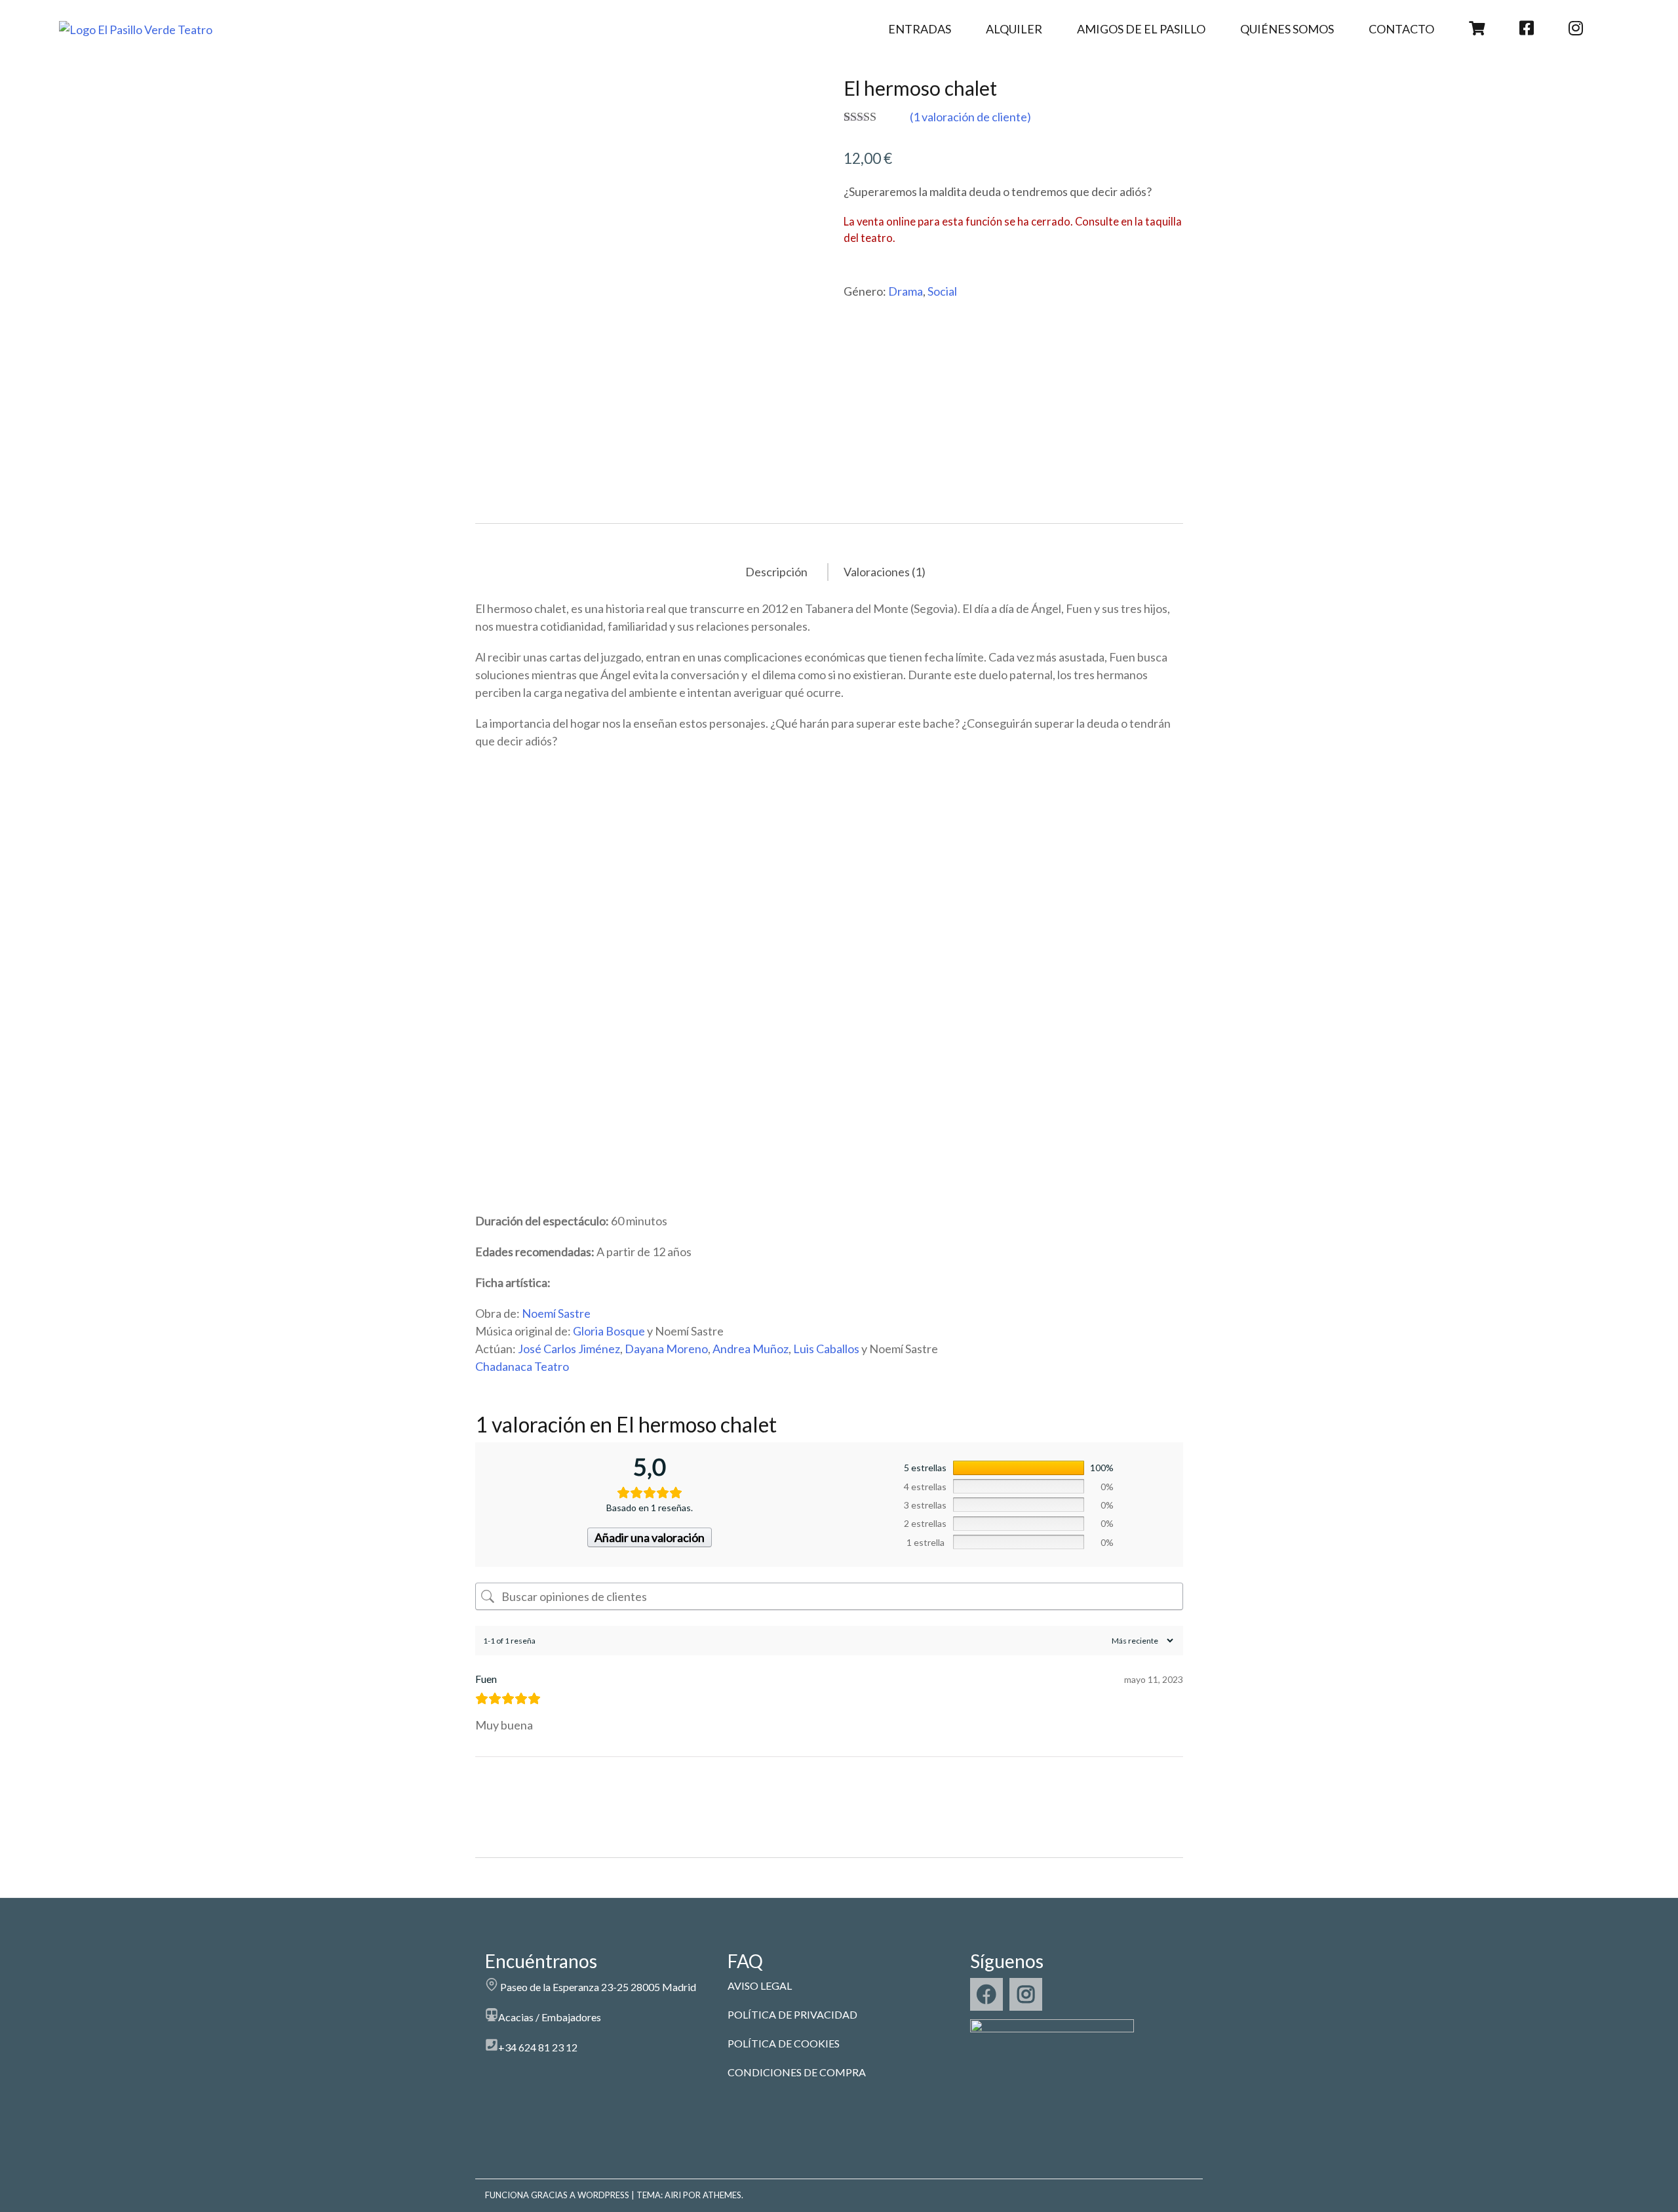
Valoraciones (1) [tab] (885, 572)
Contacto (1401, 29)
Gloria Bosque (609, 1331)
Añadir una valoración (650, 1537)
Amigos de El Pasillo (1141, 29)
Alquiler (1014, 29)
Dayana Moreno (666, 1349)
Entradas (920, 29)
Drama (906, 291)
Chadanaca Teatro (522, 1366)
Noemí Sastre (556, 1313)
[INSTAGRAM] (1026, 1994)
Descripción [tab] (776, 572)
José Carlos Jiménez (569, 1349)
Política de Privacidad (792, 2014)
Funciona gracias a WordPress (557, 2195)
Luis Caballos (826, 1349)
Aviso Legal (760, 1985)
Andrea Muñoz (751, 1349)
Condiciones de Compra (797, 2072)
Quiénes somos (1287, 29)
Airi (673, 2195)
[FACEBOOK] (986, 1994)
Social (942, 291)
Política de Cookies (784, 2043)
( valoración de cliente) (970, 117)
